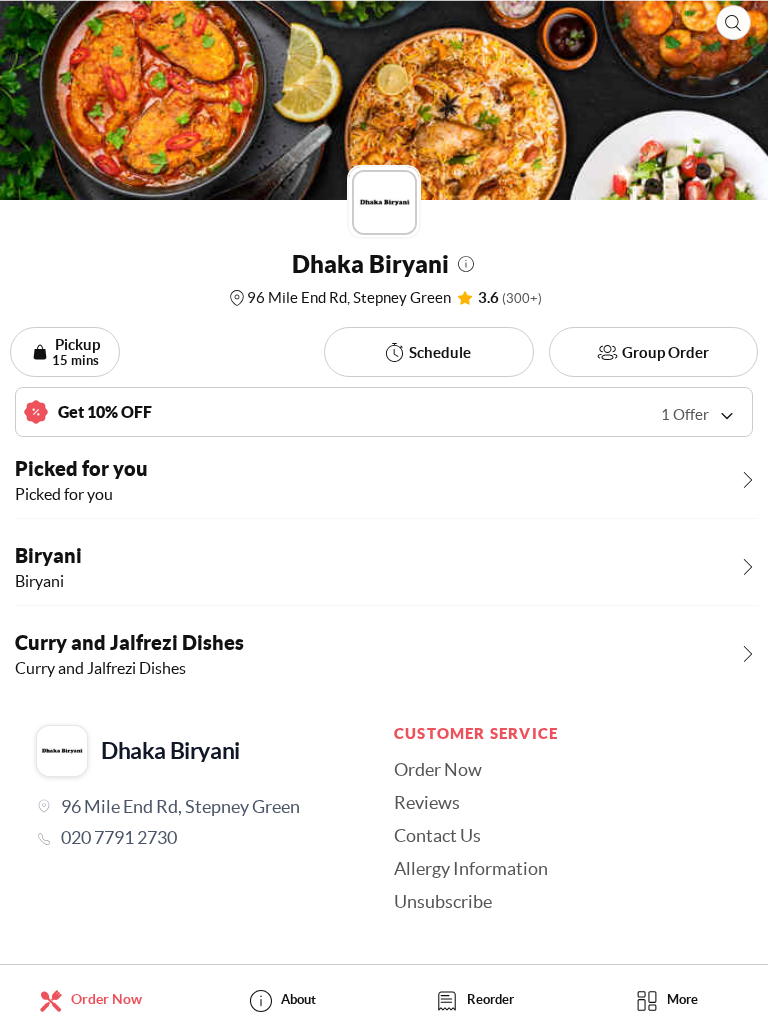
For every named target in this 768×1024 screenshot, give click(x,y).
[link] (193, 838)
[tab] (96, 999)
